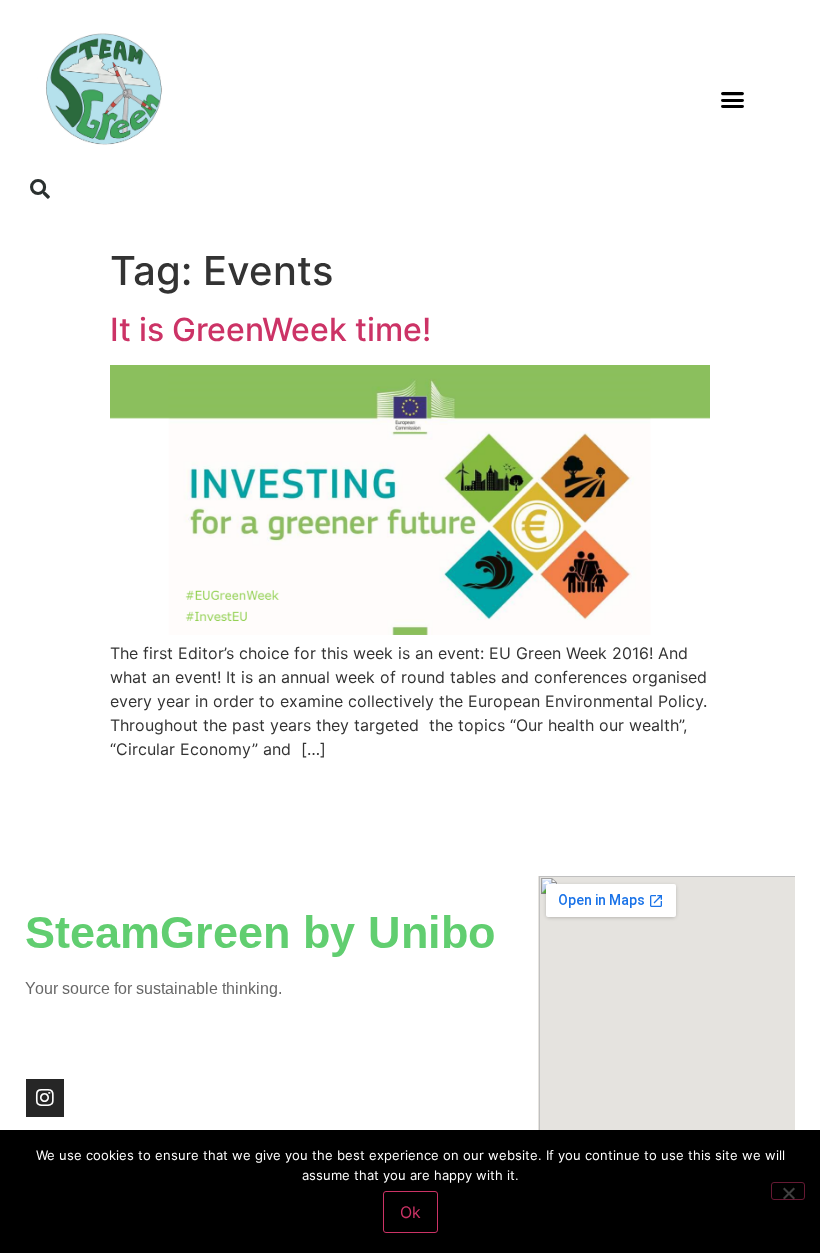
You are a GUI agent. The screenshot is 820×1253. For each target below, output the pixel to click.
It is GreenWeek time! (270, 329)
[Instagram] (45, 1098)
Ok (410, 1212)
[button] (733, 100)
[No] (788, 1191)
